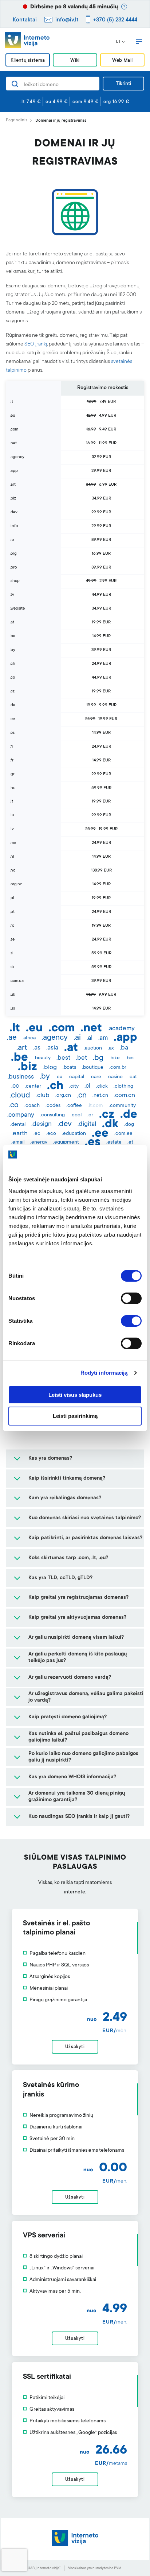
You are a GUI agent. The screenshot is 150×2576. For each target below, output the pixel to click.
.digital (87, 1124)
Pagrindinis (17, 120)
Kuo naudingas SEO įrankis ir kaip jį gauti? (79, 1817)
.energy (39, 1143)
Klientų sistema (28, 60)
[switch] (131, 1298)
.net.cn (100, 1096)
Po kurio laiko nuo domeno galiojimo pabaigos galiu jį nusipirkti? (83, 1757)
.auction (93, 1048)
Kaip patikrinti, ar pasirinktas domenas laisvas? (85, 1538)
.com (62, 1029)
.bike (115, 1058)
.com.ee (123, 1134)
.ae (12, 1038)
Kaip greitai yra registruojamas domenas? (78, 1598)
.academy (121, 1029)
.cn (82, 1096)
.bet (82, 1058)
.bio (130, 1058)
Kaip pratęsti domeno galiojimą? (68, 1717)
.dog (129, 1125)
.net (91, 1029)
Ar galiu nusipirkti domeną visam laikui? (76, 1638)
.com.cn (125, 1096)
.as (37, 1048)
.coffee (74, 1106)
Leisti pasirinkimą (75, 1416)
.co (14, 1105)
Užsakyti (75, 2047)
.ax (111, 1048)
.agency (55, 1038)
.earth (20, 1134)
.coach (32, 1106)
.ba (124, 1048)
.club (43, 1096)
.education (74, 1134)
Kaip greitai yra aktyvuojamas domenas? (77, 1618)
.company (21, 1115)
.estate (114, 1143)
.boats (69, 1068)
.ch (55, 1087)
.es (93, 1143)
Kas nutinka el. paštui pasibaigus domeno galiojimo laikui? (78, 1737)
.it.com (95, 1106)
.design (42, 1124)
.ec (37, 1134)
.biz (27, 1068)
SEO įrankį (36, 344)
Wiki (75, 60)
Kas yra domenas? (50, 1459)
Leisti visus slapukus (75, 1395)
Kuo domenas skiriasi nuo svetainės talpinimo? (85, 1518)
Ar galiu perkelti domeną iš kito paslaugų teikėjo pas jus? (78, 1658)
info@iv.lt (67, 20)
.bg (98, 1058)
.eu (34, 1029)
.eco (51, 1134)
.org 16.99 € (116, 102)
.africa (29, 1038)
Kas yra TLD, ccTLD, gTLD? (60, 1578)
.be (19, 1058)
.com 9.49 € (85, 102)
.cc (15, 1086)
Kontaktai (25, 20)
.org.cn (63, 1096)
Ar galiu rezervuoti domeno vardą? (70, 1678)
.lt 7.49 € (31, 102)
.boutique (93, 1068)
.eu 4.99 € (56, 102)
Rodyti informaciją (104, 1373)
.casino (115, 1077)
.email (18, 1143)
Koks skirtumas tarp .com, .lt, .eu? (68, 1558)
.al (90, 1038)
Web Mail (122, 60)
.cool (76, 1115)
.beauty (42, 1058)
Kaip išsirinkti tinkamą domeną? (67, 1479)
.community (122, 1106)
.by (45, 1077)
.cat (133, 1077)
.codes (53, 1106)
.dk (110, 1125)
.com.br (118, 1068)
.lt (15, 1029)
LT (118, 42)
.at (71, 1048)
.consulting (52, 1115)
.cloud (20, 1096)
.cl (87, 1086)
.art (22, 1048)
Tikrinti (123, 84)
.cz (107, 1115)
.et (130, 1143)
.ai (77, 1038)
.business (21, 1077)
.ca (59, 1077)
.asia (52, 1048)
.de (129, 1115)
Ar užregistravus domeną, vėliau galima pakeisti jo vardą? (86, 1697)
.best (63, 1058)
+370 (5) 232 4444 (115, 20)
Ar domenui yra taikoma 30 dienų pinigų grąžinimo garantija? (77, 1797)
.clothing (123, 1087)
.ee (100, 1134)
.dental (18, 1125)
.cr (90, 1115)
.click (102, 1087)
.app (125, 1038)
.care (96, 1077)
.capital (76, 1077)
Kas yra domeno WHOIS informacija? (72, 1777)
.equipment (66, 1143)
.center (33, 1087)
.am (103, 1038)
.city (74, 1087)
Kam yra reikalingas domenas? (65, 1498)
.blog (50, 1068)
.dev (65, 1124)
